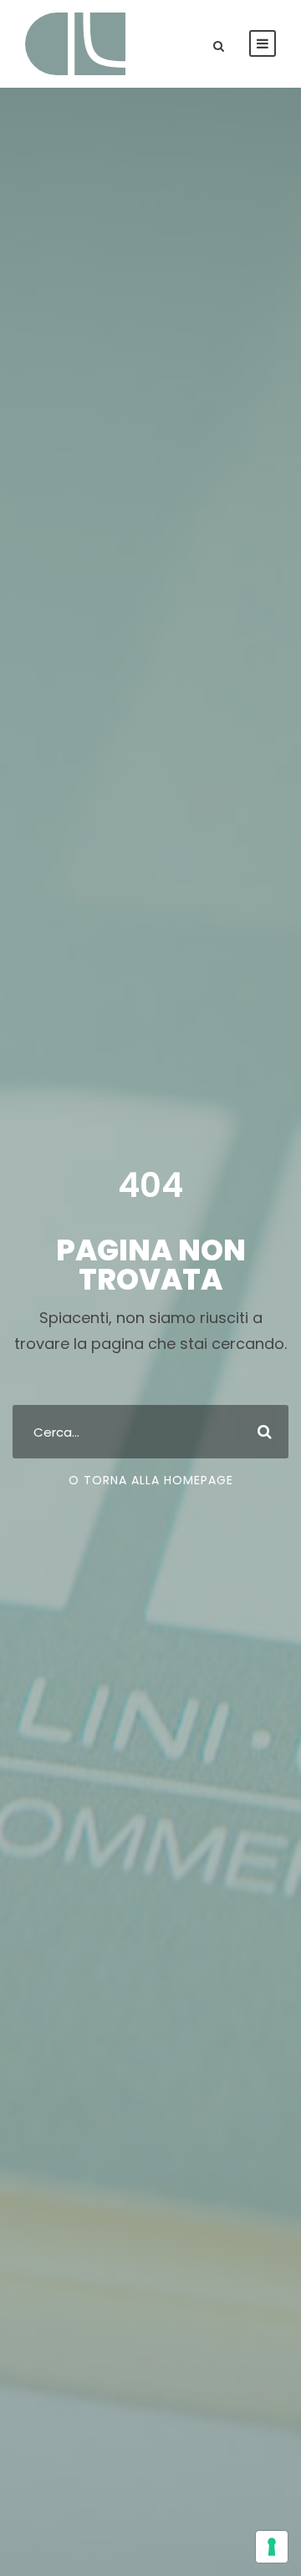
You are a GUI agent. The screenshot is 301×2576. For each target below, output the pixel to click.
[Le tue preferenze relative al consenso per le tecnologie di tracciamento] (272, 2547)
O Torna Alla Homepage (151, 1480)
